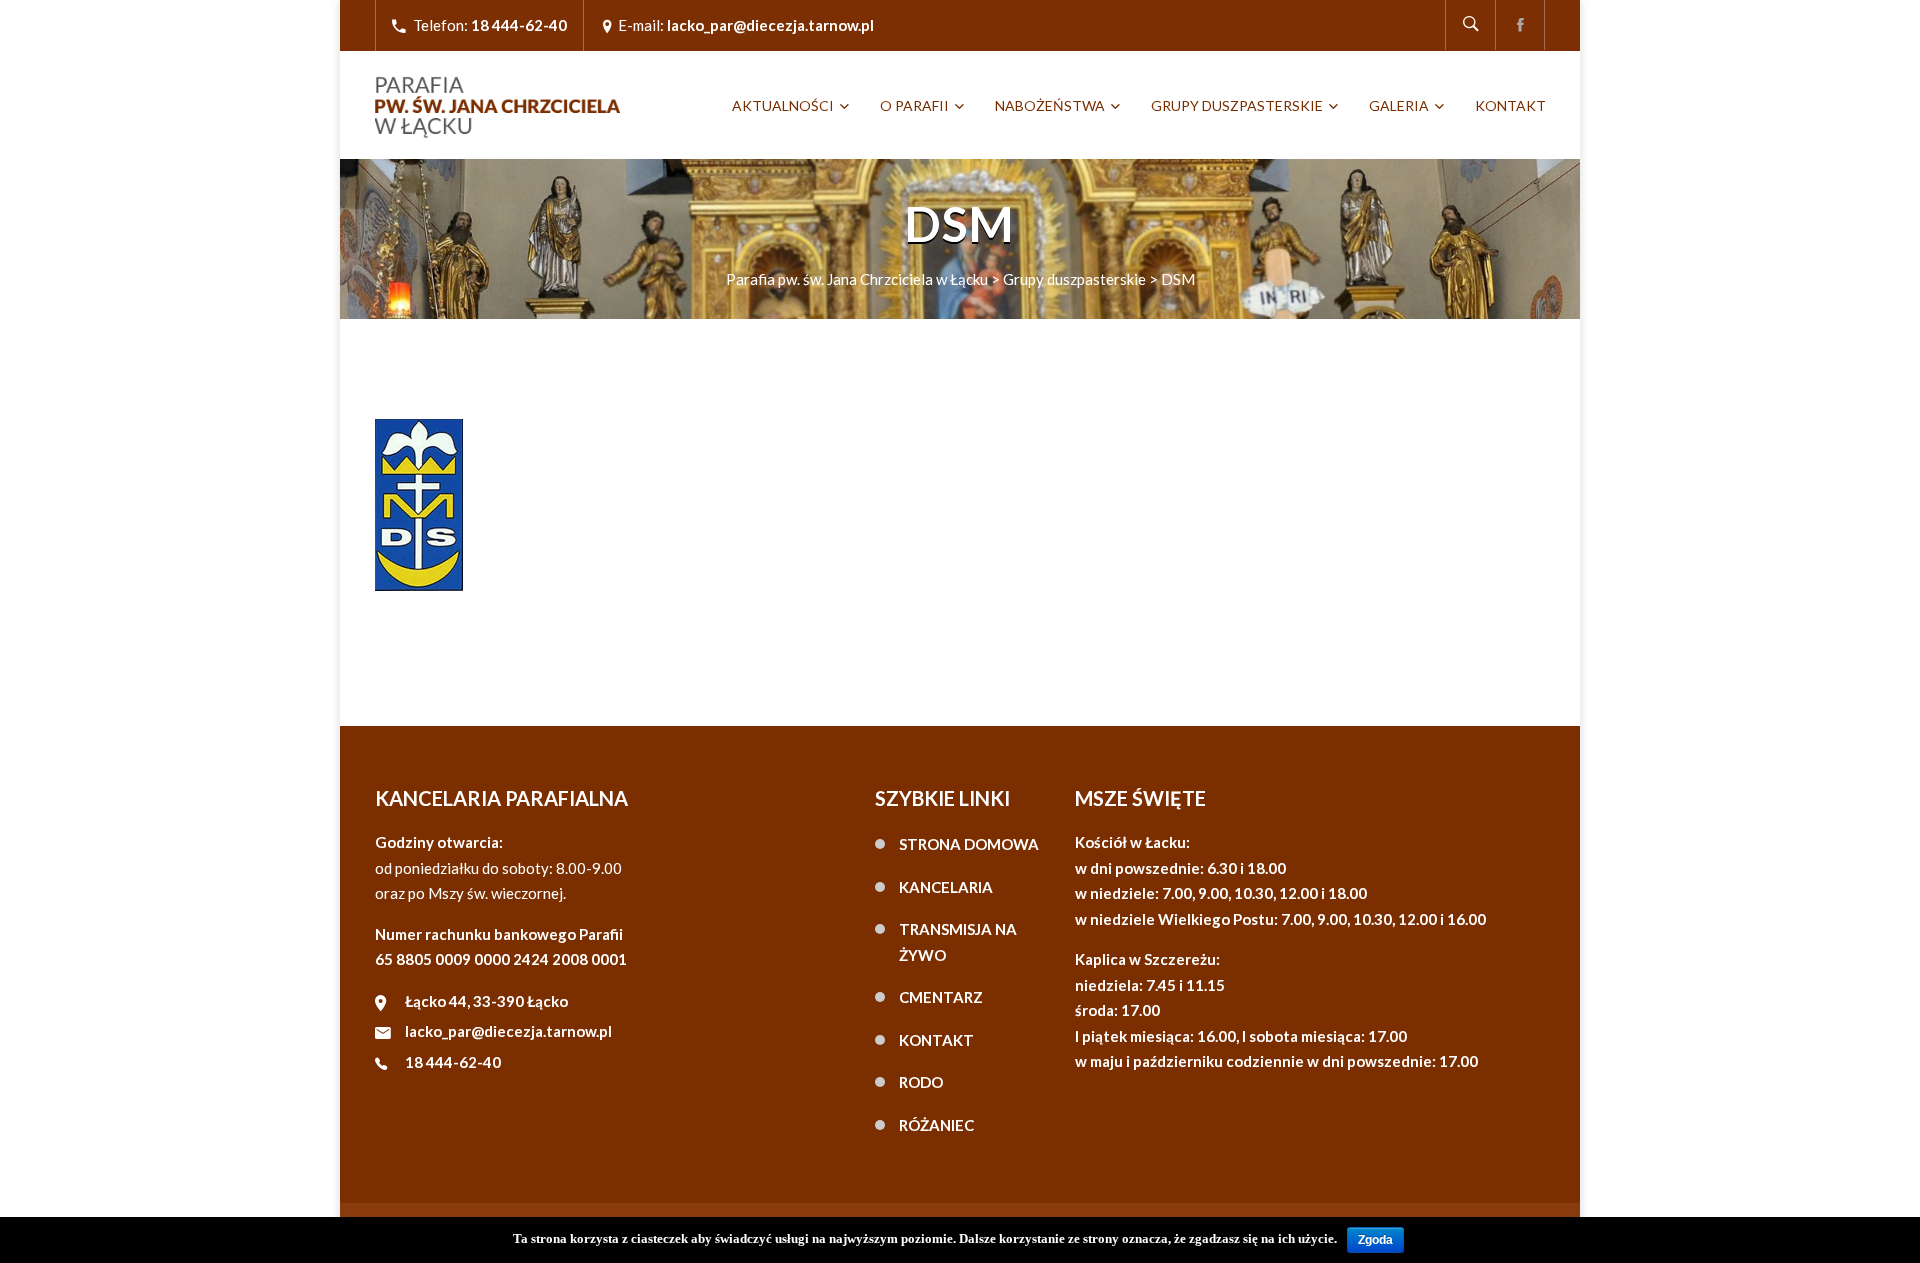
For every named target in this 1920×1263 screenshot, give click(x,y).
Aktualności (783, 105)
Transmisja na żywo (958, 942)
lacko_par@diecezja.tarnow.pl (508, 1031)
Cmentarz (941, 997)
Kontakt (1510, 105)
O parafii (914, 105)
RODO (921, 1082)
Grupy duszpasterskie (1237, 105)
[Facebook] (1520, 25)
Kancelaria (946, 887)
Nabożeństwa (1050, 105)
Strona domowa (969, 844)
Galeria (1399, 105)
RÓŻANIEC (936, 1125)
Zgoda (1375, 1240)
